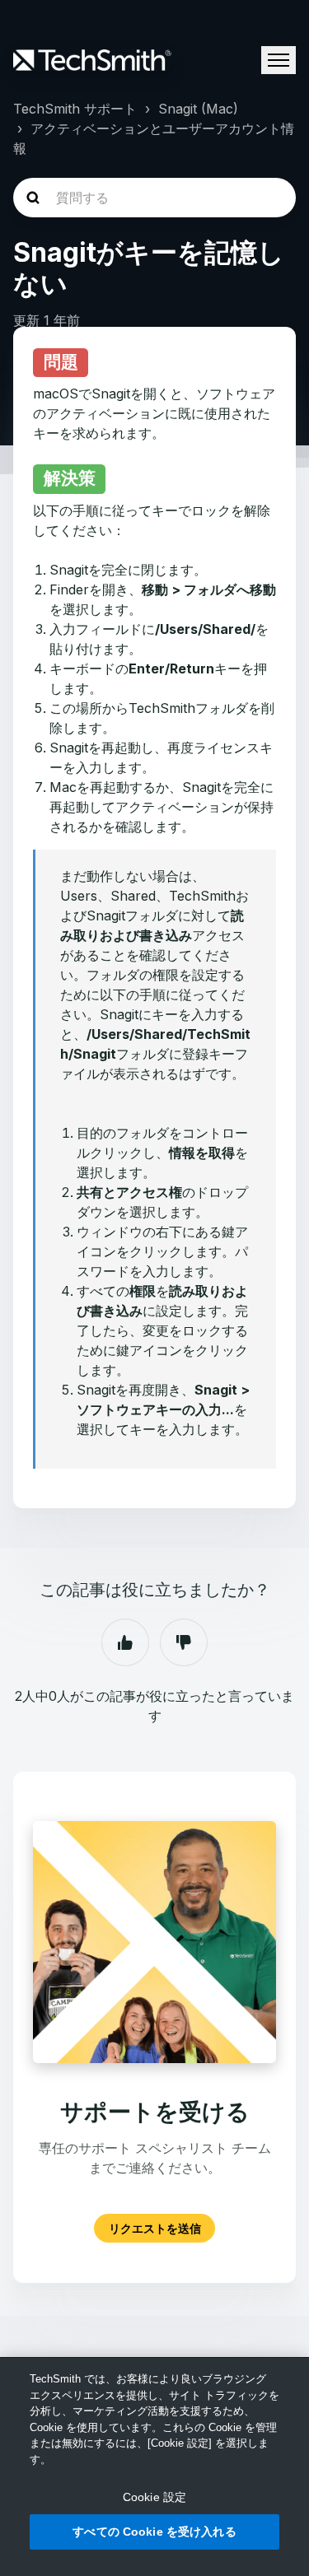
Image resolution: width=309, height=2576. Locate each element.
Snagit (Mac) (198, 109)
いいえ (184, 1642)
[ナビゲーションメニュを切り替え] (279, 60)
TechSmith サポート (75, 109)
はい (125, 1642)
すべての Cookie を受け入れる (154, 2532)
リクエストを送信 (155, 2228)
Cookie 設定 (154, 2497)
